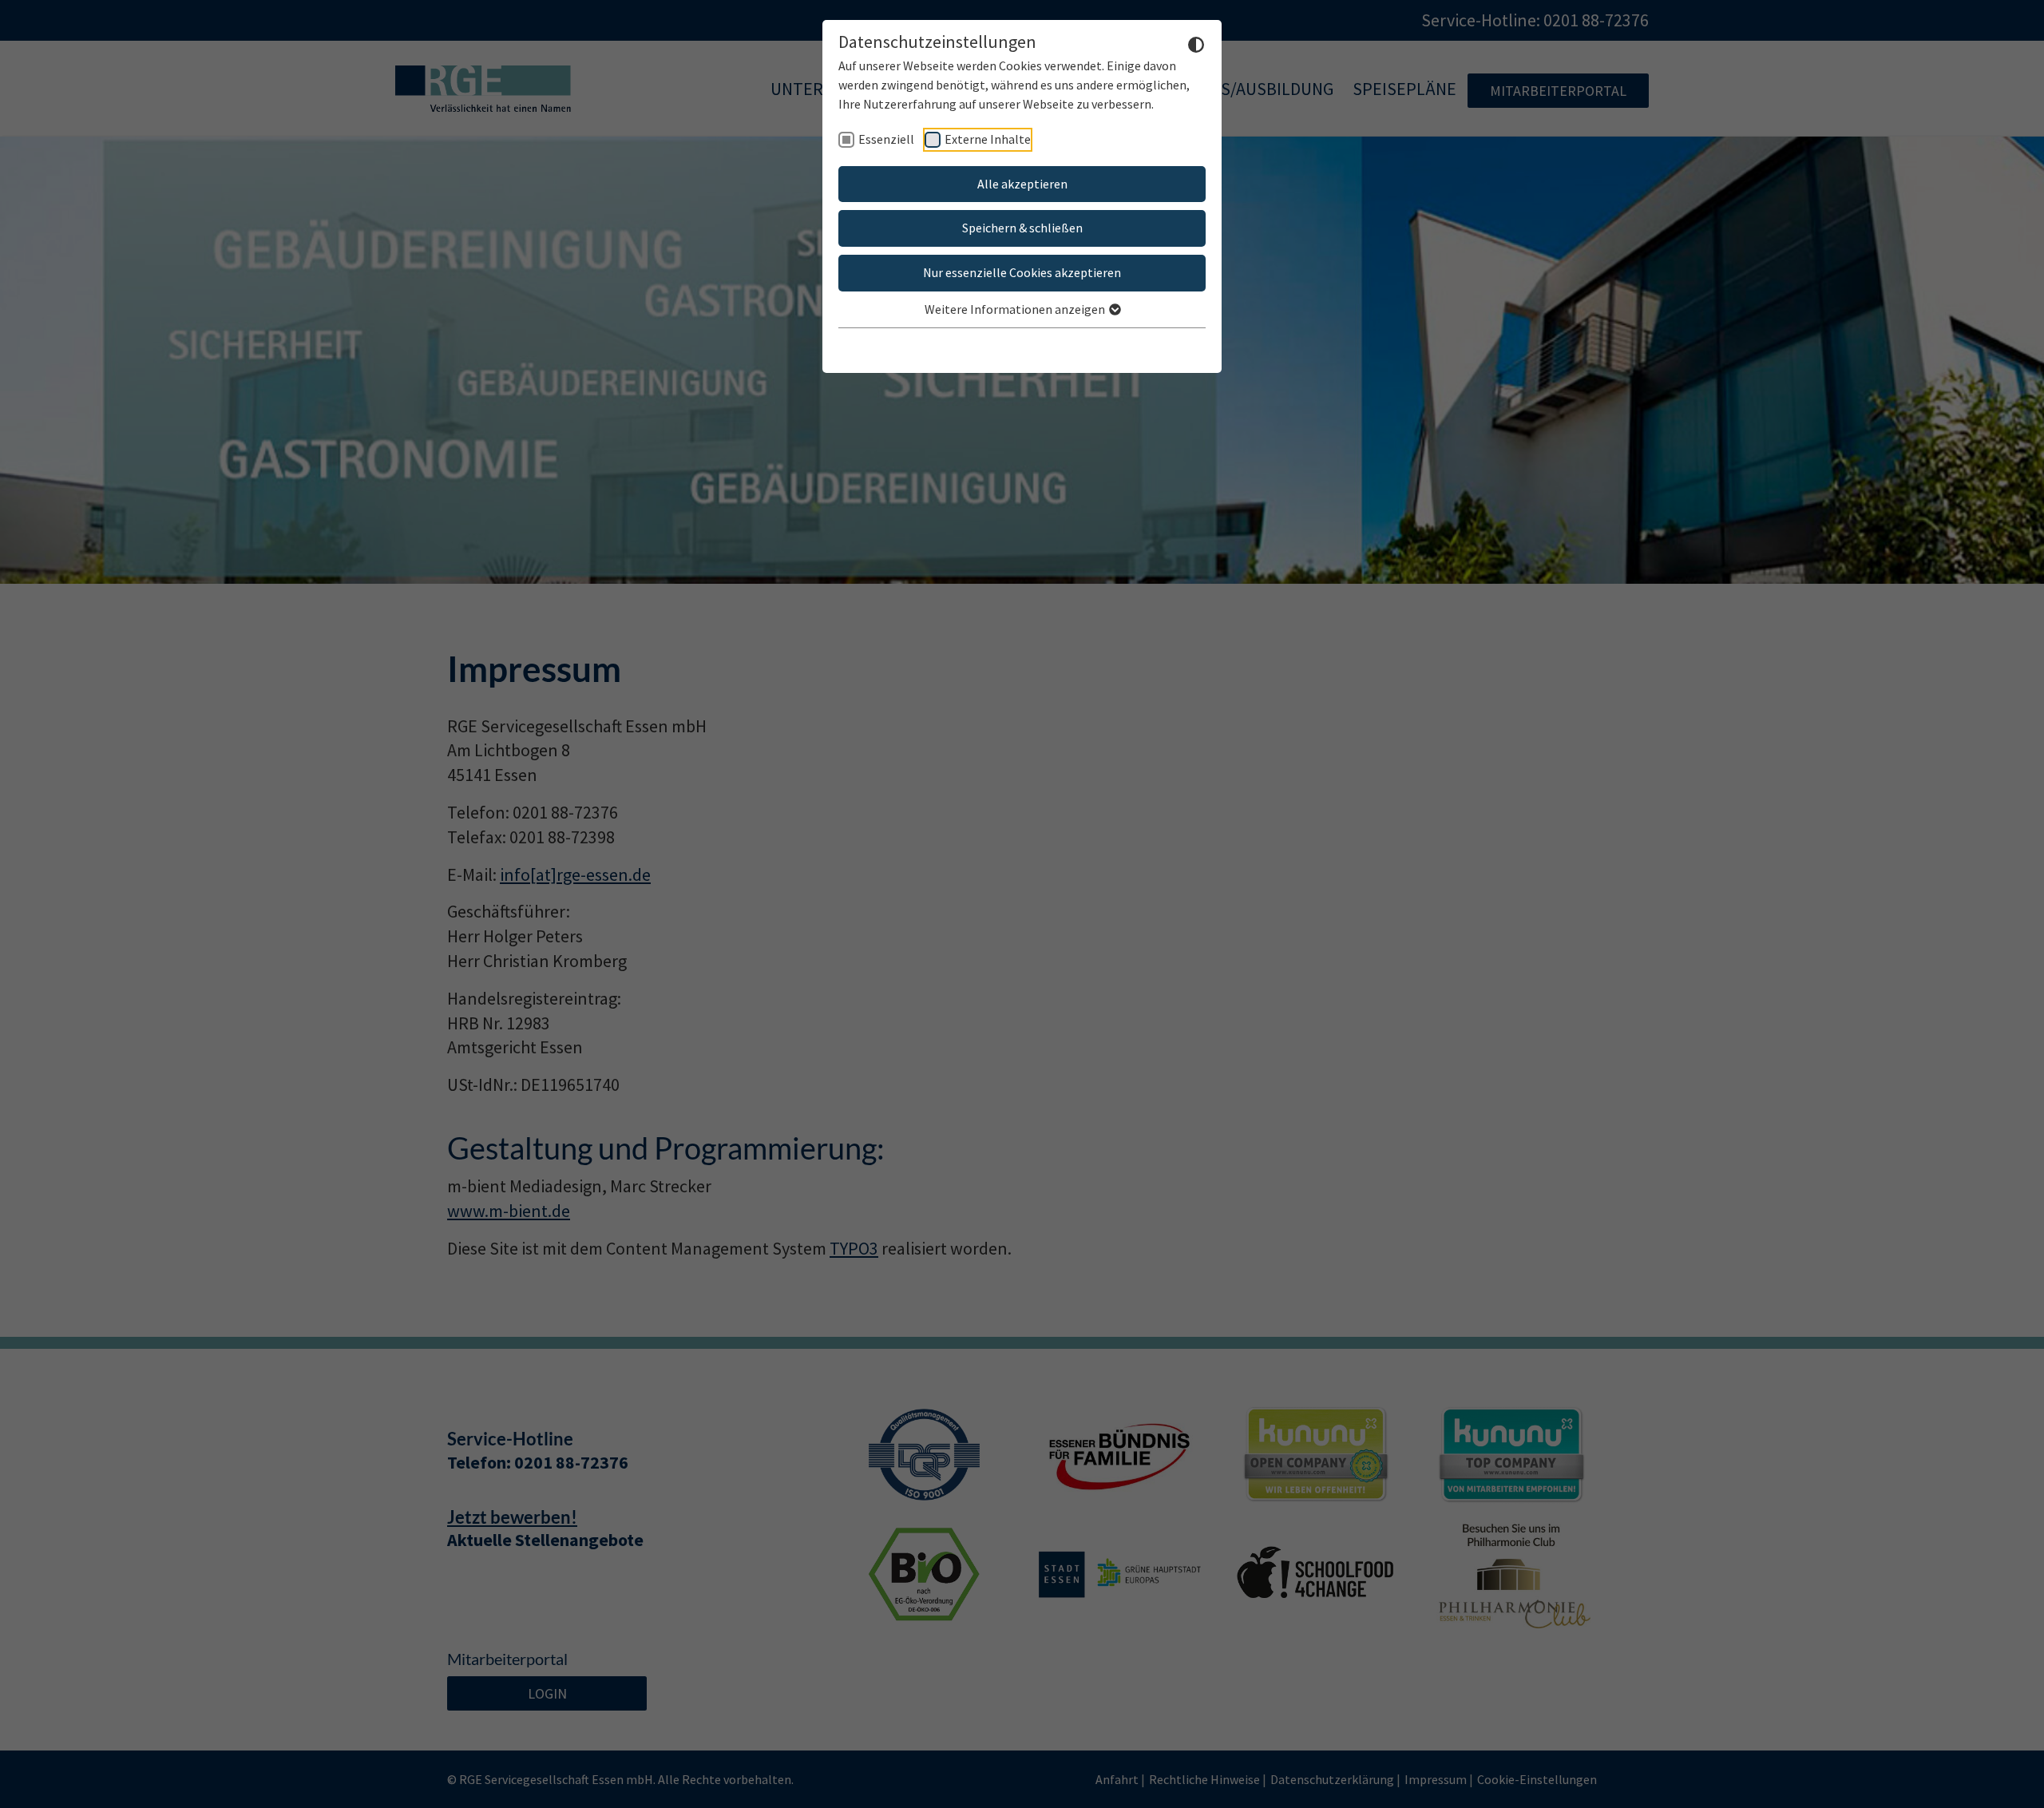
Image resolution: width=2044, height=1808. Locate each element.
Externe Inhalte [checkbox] (988, 139)
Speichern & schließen (1022, 228)
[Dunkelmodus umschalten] (1196, 44)
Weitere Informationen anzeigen (1016, 309)
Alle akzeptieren (1022, 184)
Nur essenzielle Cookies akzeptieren (1022, 272)
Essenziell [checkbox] (886, 139)
